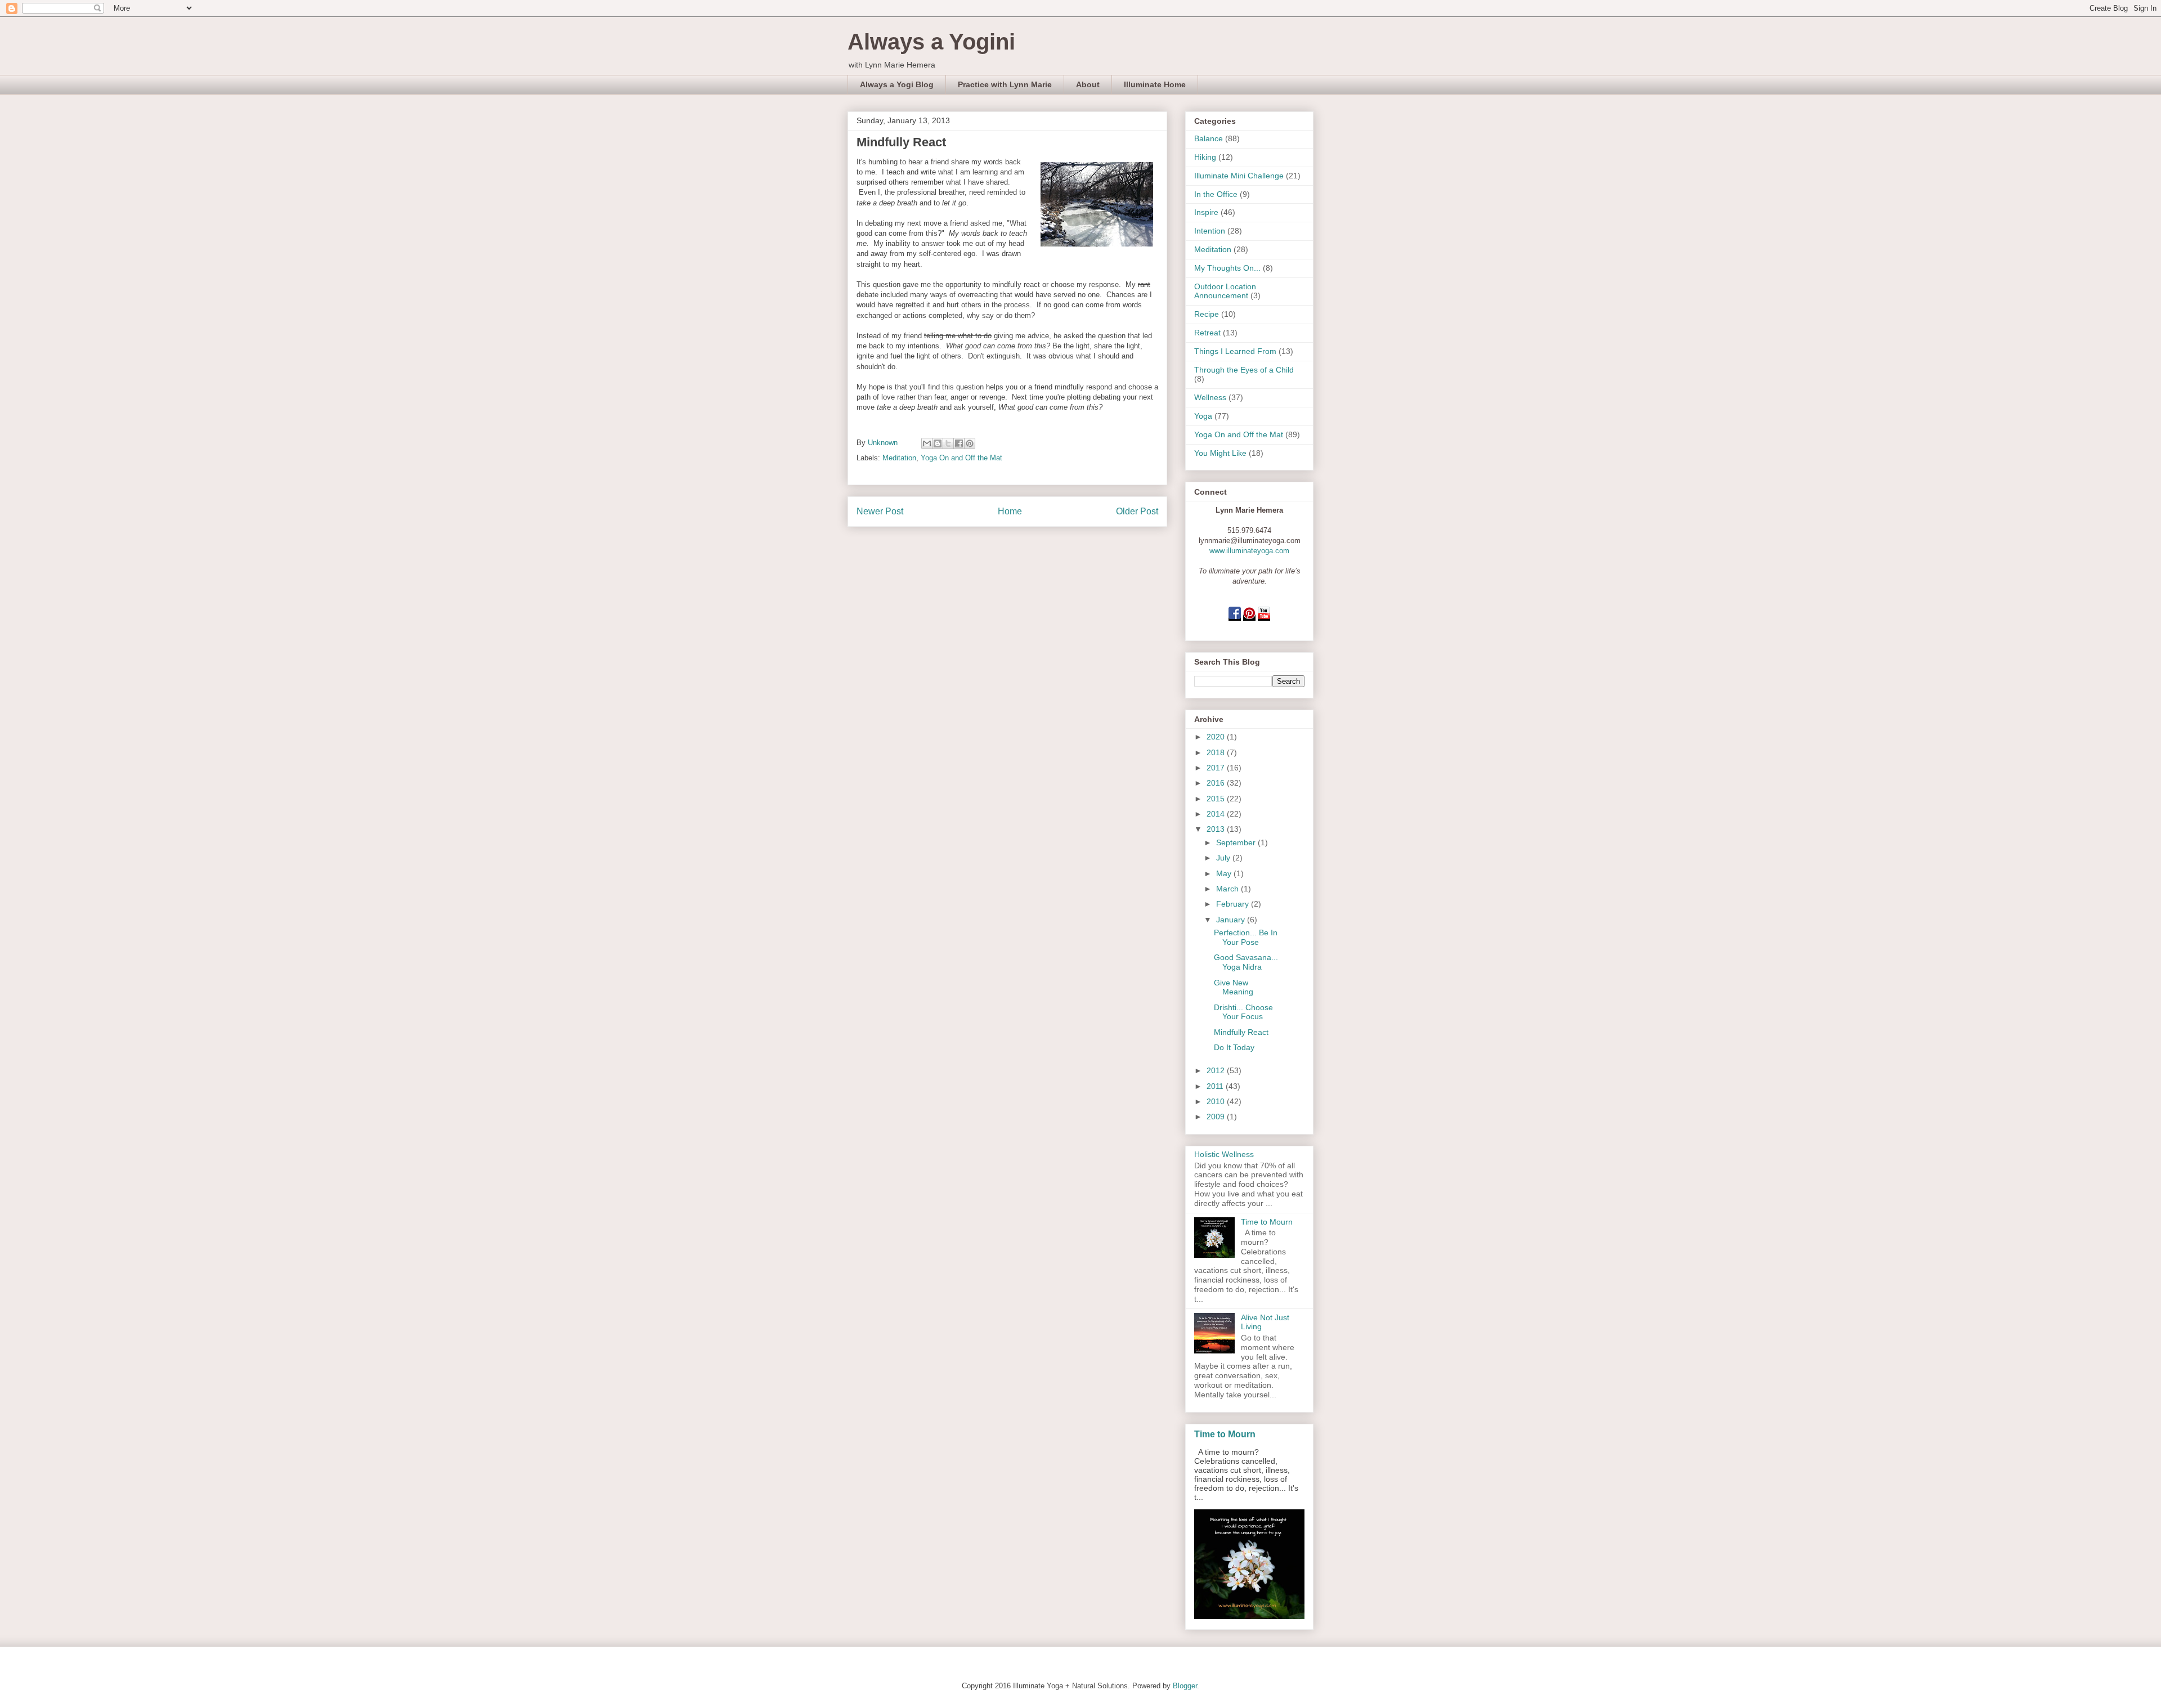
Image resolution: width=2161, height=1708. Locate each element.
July (1224, 858)
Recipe (1207, 314)
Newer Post (880, 511)
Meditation (899, 458)
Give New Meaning (1234, 987)
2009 (1217, 1117)
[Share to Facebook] (959, 443)
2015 (1217, 799)
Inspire (1206, 212)
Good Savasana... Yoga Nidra (1246, 962)
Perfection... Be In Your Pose (1246, 937)
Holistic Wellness (1224, 1154)
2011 (1216, 1086)
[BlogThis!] (938, 443)
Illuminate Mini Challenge (1239, 176)
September (1237, 842)
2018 (1217, 752)
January (1232, 920)
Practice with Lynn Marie (1005, 84)
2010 (1217, 1101)
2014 (1217, 814)
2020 (1217, 737)
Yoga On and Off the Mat (961, 458)
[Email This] (927, 443)
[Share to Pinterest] (970, 443)
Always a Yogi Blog (897, 84)
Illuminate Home (1155, 84)
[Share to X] (948, 443)
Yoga (1203, 416)
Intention (1210, 231)
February (1234, 904)
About (1088, 84)
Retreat (1207, 333)
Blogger (1185, 1686)
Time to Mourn (1267, 1222)
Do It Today (1234, 1047)
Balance (1209, 138)
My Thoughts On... (1227, 268)
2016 (1217, 783)
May (1225, 873)
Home (1010, 511)
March (1229, 889)
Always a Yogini (931, 42)
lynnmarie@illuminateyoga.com (1250, 541)
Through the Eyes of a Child (1244, 370)
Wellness (1210, 397)
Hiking (1205, 157)
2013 (1217, 829)
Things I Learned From (1235, 351)
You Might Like (1220, 453)
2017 (1217, 768)
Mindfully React (1241, 1032)
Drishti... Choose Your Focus (1243, 1012)
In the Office (1216, 194)
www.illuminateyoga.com (1249, 551)
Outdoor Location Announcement (1225, 291)
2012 (1217, 1070)
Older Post (1137, 511)
